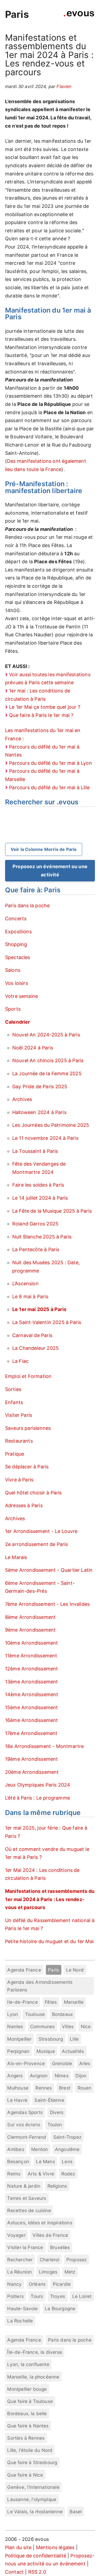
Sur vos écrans (24, 2125)
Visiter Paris (19, 1415)
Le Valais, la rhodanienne (35, 2512)
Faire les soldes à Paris (38, 1185)
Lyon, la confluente (28, 2364)
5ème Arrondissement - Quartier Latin (49, 1570)
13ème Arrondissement (32, 1682)
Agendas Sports (25, 2112)
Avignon (39, 2076)
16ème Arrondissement (32, 1720)
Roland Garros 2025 (35, 1224)
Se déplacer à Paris (27, 1467)
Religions (57, 2186)
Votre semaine (21, 996)
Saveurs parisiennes (28, 1428)
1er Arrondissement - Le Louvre (41, 1531)
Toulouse (35, 2014)
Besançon (18, 2161)
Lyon (13, 2014)
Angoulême (67, 2149)
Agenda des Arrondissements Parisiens (40, 1986)
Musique (46, 2051)
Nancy (14, 2284)
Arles (85, 2063)
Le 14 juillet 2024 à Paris (40, 1198)
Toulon (55, 2125)
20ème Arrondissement (32, 1772)
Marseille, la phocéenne (33, 2377)
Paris (17, 14)
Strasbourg (51, 2039)
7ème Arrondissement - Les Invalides (47, 1604)
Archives (22, 1099)
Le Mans (45, 2161)
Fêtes (51, 2002)
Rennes (44, 2088)
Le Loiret (82, 2296)
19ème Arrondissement (32, 1759)
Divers (57, 2112)
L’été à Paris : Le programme (37, 1798)
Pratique (15, 1454)
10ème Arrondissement (32, 1643)
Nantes (15, 2026)
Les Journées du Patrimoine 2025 (51, 1125)
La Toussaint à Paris (35, 1151)
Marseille (74, 2002)
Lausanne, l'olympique (32, 2499)
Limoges (48, 2272)
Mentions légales (55, 2547)
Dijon (81, 2076)
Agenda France (24, 1970)
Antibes (16, 2149)
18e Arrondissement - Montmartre (45, 1746)
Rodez (68, 2174)
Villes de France (50, 2235)
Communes (42, 2026)
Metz (70, 2272)
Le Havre (17, 2100)
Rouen (85, 2088)
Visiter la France (25, 2247)
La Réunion (19, 2272)
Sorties (13, 1389)
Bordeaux (62, 2014)
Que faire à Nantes (28, 2426)
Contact (14, 2572)
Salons (13, 970)
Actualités (73, 2051)
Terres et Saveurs (27, 2198)
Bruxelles (60, 2247)
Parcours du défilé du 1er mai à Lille (49, 787)
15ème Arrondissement (32, 1707)
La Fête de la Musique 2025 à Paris (52, 1211)
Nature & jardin (24, 2186)
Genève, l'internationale (33, 2487)
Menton (39, 2149)
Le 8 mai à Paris (30, 1297)
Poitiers (15, 2296)
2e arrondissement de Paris (37, 1544)
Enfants (14, 1402)
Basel (76, 2512)
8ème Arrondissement (30, 1617)
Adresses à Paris (24, 1505)
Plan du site (18, 2547)
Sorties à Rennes (26, 2438)
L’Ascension (25, 1283)
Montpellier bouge (27, 2389)
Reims (14, 2174)
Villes (68, 2026)
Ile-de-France (22, 2002)
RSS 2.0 (37, 2572)
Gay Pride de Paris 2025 (40, 1087)
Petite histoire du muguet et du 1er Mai (49, 1941)
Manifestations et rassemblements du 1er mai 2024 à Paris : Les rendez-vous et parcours (50, 1899)
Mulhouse (18, 2088)
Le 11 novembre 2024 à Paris (45, 1138)
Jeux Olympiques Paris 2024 (38, 1785)
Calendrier (18, 1022)
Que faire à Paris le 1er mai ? (41, 715)
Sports (13, 1009)
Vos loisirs (17, 983)
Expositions (18, 932)
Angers (15, 2076)
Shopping (16, 944)
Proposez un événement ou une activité (50, 871)
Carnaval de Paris (32, 1335)
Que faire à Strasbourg (32, 2462)
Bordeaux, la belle (27, 2413)
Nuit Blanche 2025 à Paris (42, 1237)
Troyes (58, 2296)
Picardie (62, 2284)
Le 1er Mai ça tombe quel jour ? (45, 707)
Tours (37, 2296)
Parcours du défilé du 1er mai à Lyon (50, 763)
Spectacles (18, 957)
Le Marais (16, 1557)
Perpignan (18, 2051)
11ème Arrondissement (31, 1656)
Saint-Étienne (49, 2100)
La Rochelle (20, 2321)
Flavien (64, 86)
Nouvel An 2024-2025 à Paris (46, 1035)
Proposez (77, 2260)
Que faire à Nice (25, 2475)
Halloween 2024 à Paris (39, 1112)
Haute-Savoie (22, 2308)
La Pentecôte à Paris (36, 1249)
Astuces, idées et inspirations (40, 2223)
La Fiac (20, 1361)
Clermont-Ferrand (27, 2137)
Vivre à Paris (19, 1480)
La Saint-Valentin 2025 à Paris (47, 1322)
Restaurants (19, 1441)
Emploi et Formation (28, 1376)
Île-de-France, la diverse (35, 2352)
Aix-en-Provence (26, 2063)
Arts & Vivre (41, 2174)
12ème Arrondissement (32, 1669)
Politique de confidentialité (36, 2556)
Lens (67, 2161)
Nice (86, 2026)
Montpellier (19, 2039)
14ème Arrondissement (32, 1694)
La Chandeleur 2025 (35, 1348)
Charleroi (50, 2260)
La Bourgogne (60, 2308)
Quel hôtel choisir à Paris (33, 1493)
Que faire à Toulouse (30, 2401)
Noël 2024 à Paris (33, 1048)
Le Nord (75, 1970)
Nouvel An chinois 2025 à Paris (48, 1060)
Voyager (16, 2235)
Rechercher (20, 2260)
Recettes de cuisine (29, 2210)
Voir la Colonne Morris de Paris (44, 849)
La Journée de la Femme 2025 (47, 1073)
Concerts (16, 919)
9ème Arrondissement (30, 1630)
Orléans (37, 2284)
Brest (65, 2088)
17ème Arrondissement (31, 1733)
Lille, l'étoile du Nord (30, 2450)
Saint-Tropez (67, 2137)
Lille (74, 2039)
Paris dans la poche (27, 905)
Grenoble (62, 2063)
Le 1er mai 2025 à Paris (39, 1309)
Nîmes (62, 2076)
